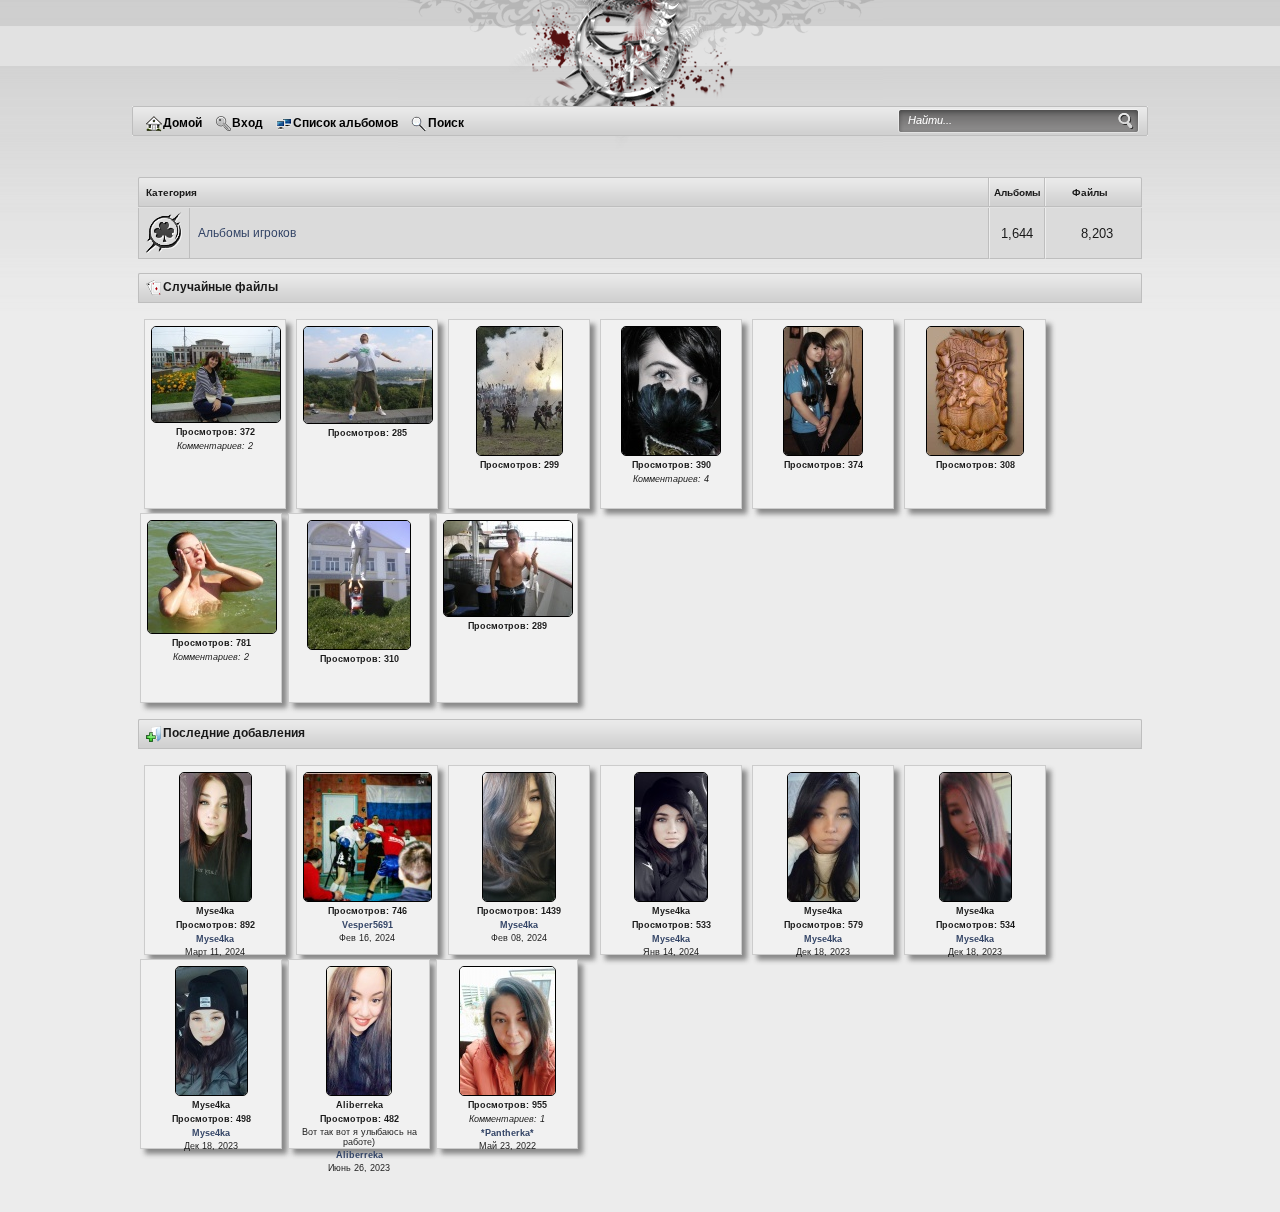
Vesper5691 (366, 925)
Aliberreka (358, 1155)
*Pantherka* (506, 1133)
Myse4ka (215, 939)
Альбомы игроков (247, 233)
